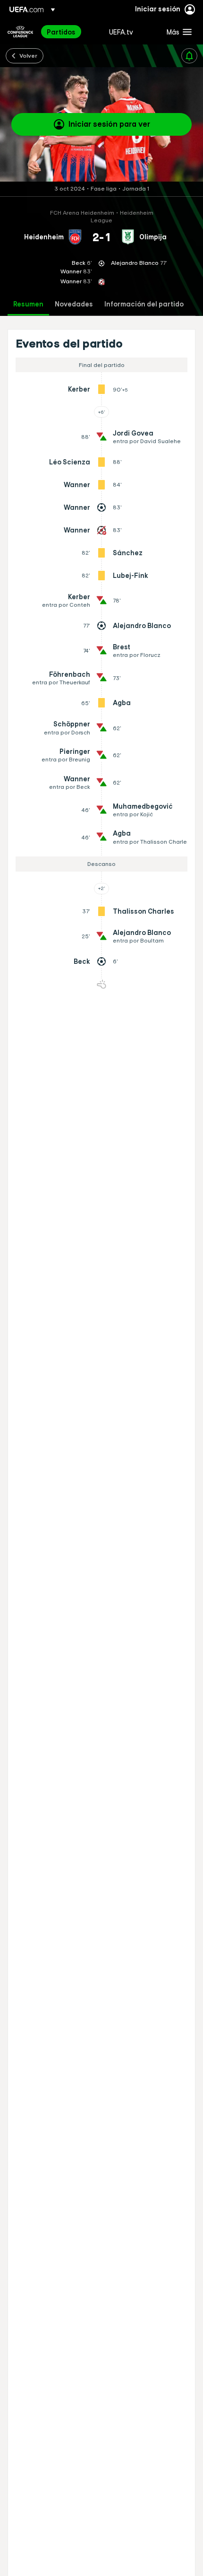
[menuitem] (70, 32)
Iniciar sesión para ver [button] (109, 124)
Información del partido (144, 304)
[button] (177, 32)
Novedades (74, 304)
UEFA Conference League (20, 32)
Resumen (28, 304)
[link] (61, 32)
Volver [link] (28, 55)
